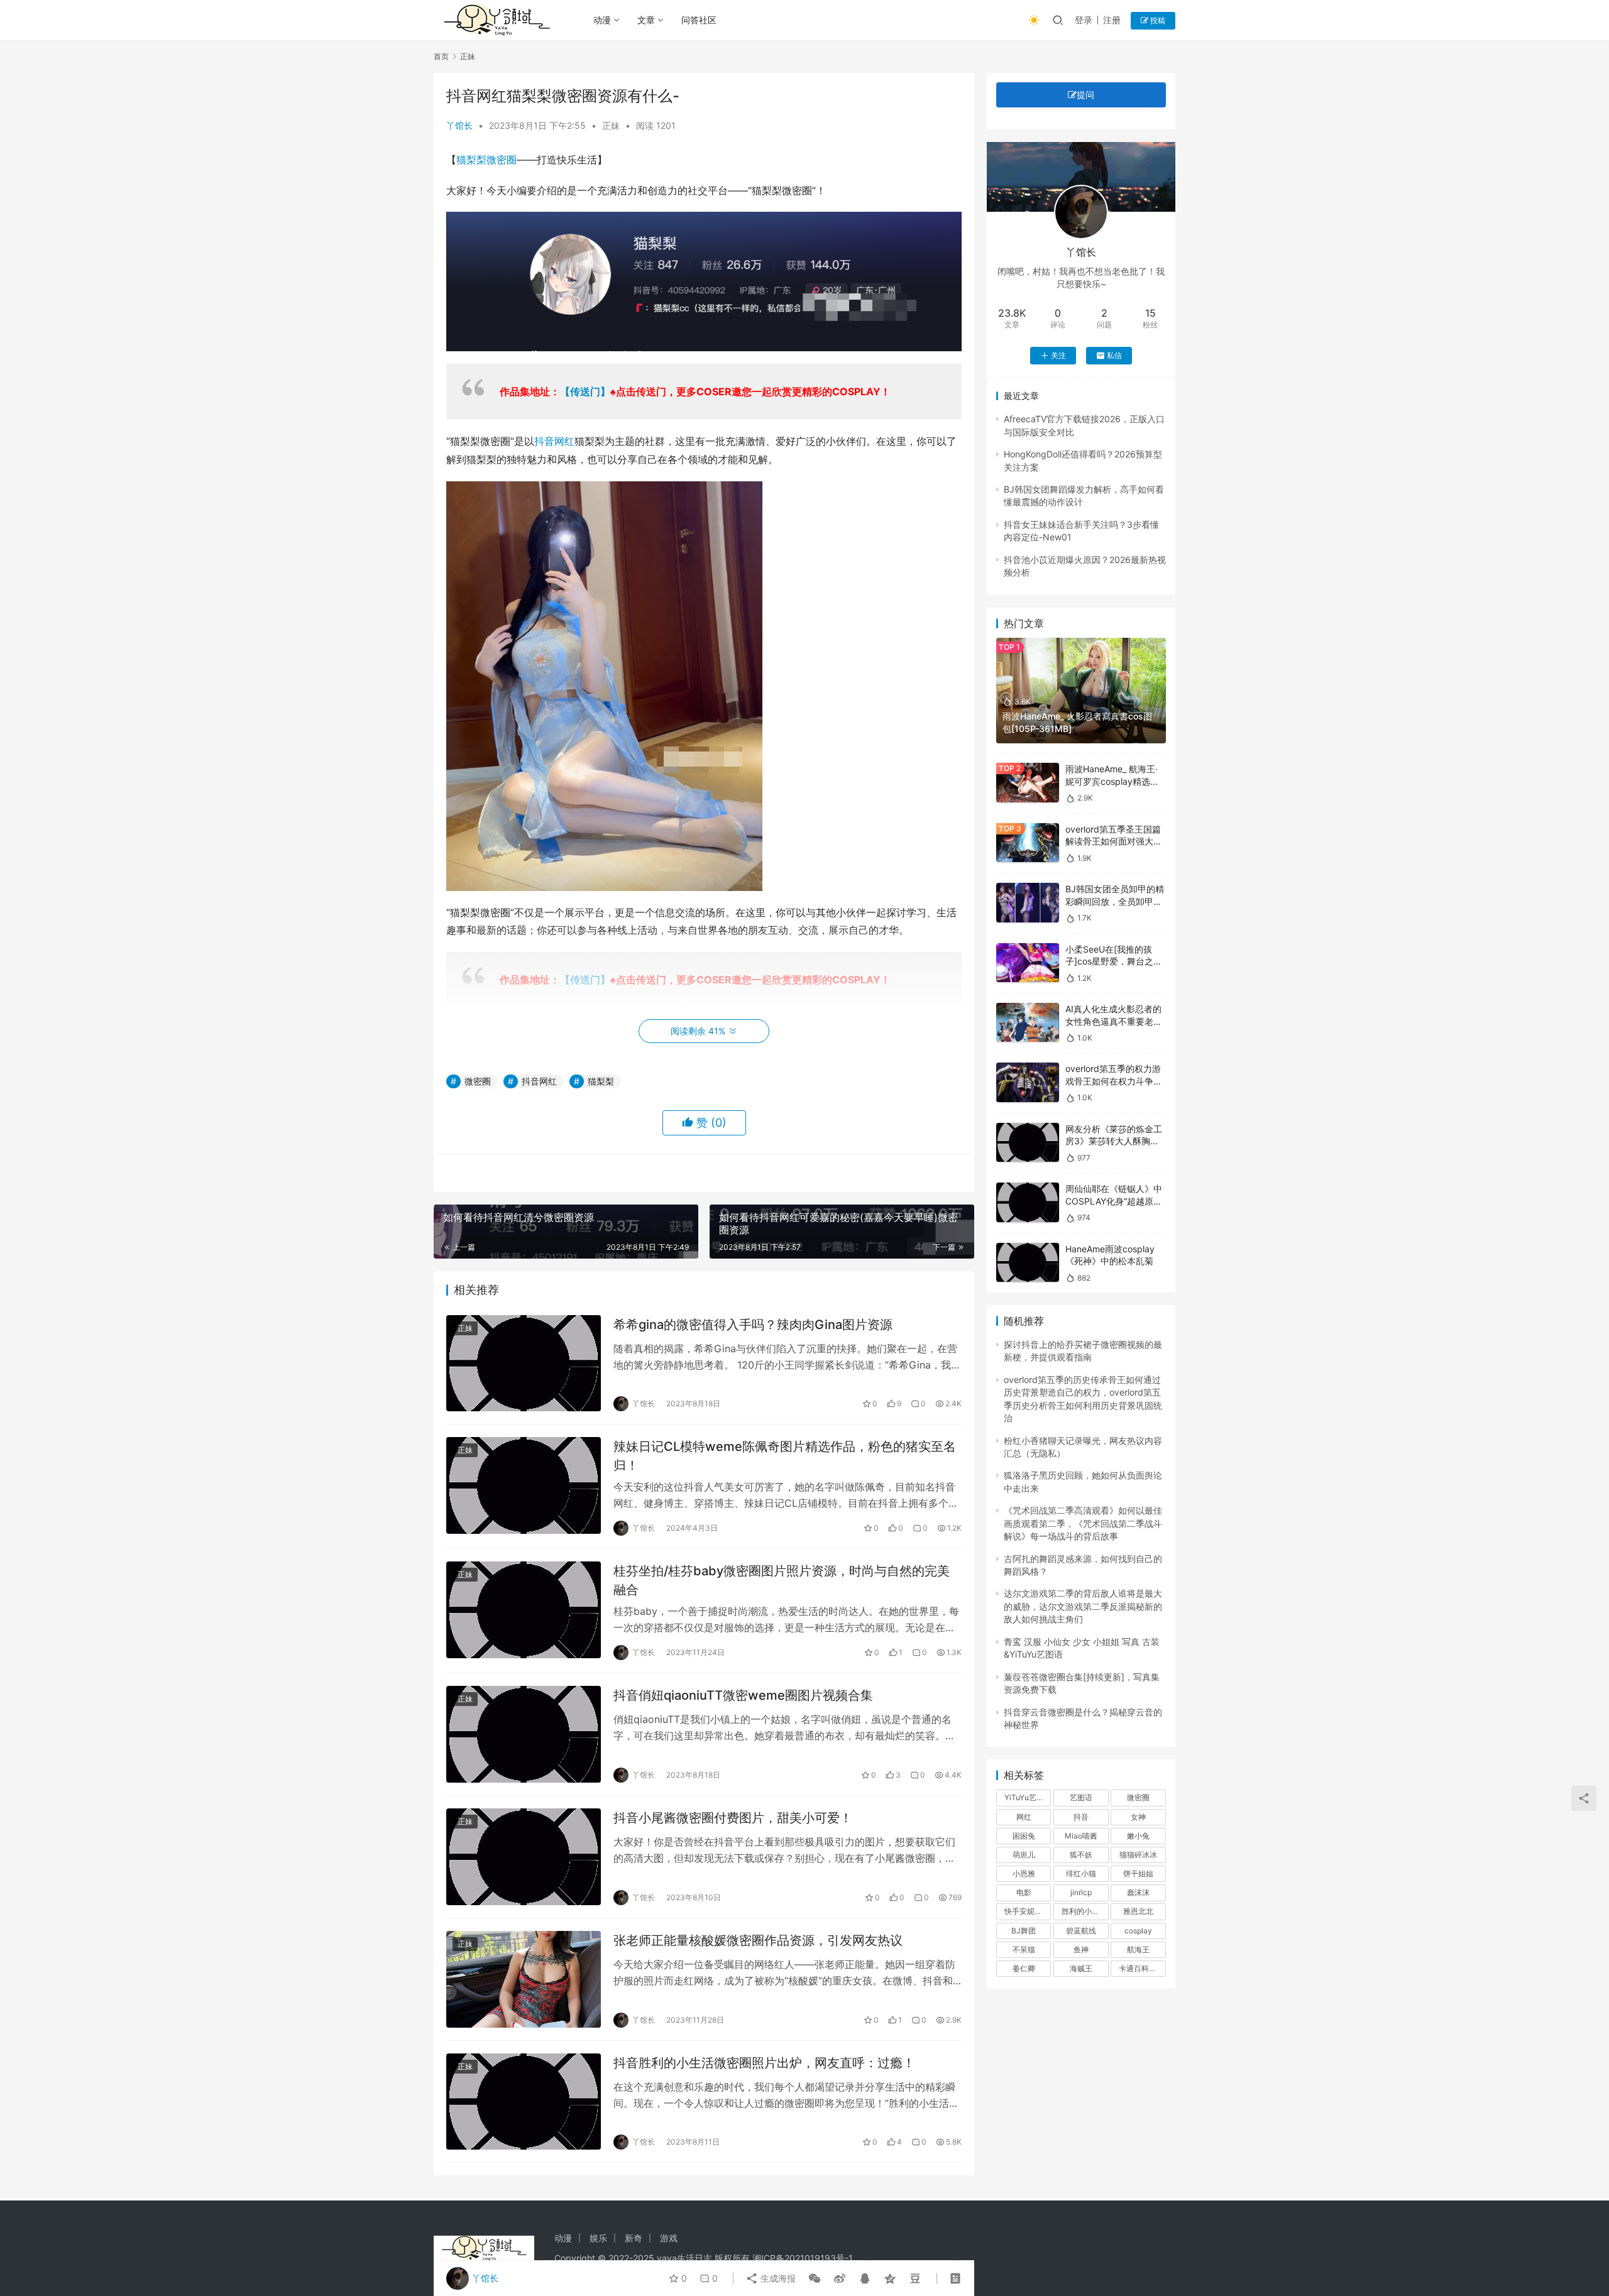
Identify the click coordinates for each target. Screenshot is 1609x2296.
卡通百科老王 (1141, 1968)
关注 (1058, 355)
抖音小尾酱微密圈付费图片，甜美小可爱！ (733, 1818)
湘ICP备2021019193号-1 (803, 2258)
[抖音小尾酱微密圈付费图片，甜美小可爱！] (524, 1857)
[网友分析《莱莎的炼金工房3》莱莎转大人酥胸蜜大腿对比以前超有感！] (1028, 1143)
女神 (1138, 1817)
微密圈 (502, 160)
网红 (1024, 1817)
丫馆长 (459, 125)
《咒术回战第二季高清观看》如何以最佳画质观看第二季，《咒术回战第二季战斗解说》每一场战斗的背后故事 (1083, 1523)
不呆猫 (1024, 1949)
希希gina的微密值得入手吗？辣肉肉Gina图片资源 (753, 1325)
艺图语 (1081, 1797)
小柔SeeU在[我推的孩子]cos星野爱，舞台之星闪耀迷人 (1114, 961)
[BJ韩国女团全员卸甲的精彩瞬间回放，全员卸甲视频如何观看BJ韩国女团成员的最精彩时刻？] (1028, 903)
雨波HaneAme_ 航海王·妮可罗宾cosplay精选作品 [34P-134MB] (1112, 781)
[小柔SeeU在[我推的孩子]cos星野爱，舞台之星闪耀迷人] (1028, 963)
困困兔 (1024, 1836)
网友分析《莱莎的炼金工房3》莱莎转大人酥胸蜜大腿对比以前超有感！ (1114, 1141)
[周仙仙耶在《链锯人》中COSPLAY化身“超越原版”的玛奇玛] (1028, 1202)
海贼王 (1081, 1968)
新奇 (634, 2238)
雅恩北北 (1138, 1911)
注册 (1112, 20)
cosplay (1138, 1931)
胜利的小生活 (1084, 1911)
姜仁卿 (1024, 1968)
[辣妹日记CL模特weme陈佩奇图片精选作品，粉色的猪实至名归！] (524, 1485)
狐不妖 (1081, 1855)
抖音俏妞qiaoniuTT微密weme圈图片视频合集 (743, 1695)
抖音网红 (554, 441)
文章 (646, 20)
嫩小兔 (1138, 1836)
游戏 (669, 2238)
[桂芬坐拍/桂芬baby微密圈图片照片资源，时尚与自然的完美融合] (524, 1610)
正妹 (611, 125)
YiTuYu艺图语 (1028, 1797)
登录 (1084, 20)
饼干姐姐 (1138, 1873)
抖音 (1081, 1817)
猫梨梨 (471, 160)
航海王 (1138, 1949)
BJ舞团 (1024, 1931)
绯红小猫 (1081, 1873)
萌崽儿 (1024, 1855)
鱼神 (1081, 1949)
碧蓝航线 (1081, 1931)
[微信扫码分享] (815, 2278)
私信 (1114, 355)
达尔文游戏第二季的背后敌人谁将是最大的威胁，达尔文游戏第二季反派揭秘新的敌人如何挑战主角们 (1083, 1606)
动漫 (602, 20)
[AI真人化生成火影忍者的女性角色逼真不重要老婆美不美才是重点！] (1028, 1023)
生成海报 (777, 2278)
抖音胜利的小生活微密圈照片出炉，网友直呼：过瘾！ (764, 2063)
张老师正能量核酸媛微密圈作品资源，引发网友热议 (758, 1940)
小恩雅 (1024, 1873)
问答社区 (699, 20)
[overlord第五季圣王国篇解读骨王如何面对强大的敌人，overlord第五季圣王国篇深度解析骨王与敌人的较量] (1028, 843)
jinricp (1081, 1892)
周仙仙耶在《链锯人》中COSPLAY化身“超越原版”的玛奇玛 (1115, 1201)
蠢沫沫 (1138, 1892)
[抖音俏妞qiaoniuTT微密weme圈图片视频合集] (524, 1734)
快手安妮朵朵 (1027, 1911)
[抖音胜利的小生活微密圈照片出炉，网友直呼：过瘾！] (524, 2102)
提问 (1085, 95)
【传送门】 (585, 391)
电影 (1024, 1892)
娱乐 (598, 2238)
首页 (441, 56)
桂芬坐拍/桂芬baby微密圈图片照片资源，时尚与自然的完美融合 (782, 1580)
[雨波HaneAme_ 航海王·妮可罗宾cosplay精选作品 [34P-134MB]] (1028, 783)
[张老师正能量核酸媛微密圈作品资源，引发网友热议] (524, 1979)
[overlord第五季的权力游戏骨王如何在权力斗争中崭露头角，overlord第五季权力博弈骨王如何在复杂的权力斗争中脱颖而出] (1028, 1082)
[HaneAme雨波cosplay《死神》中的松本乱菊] (1028, 1263)
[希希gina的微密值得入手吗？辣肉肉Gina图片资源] (524, 1364)
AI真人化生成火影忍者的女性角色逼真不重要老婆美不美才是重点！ (1114, 1021)
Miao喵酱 (1081, 1836)
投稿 (1157, 20)
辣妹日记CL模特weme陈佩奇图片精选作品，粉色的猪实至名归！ (785, 1456)
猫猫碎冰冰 (1138, 1855)
